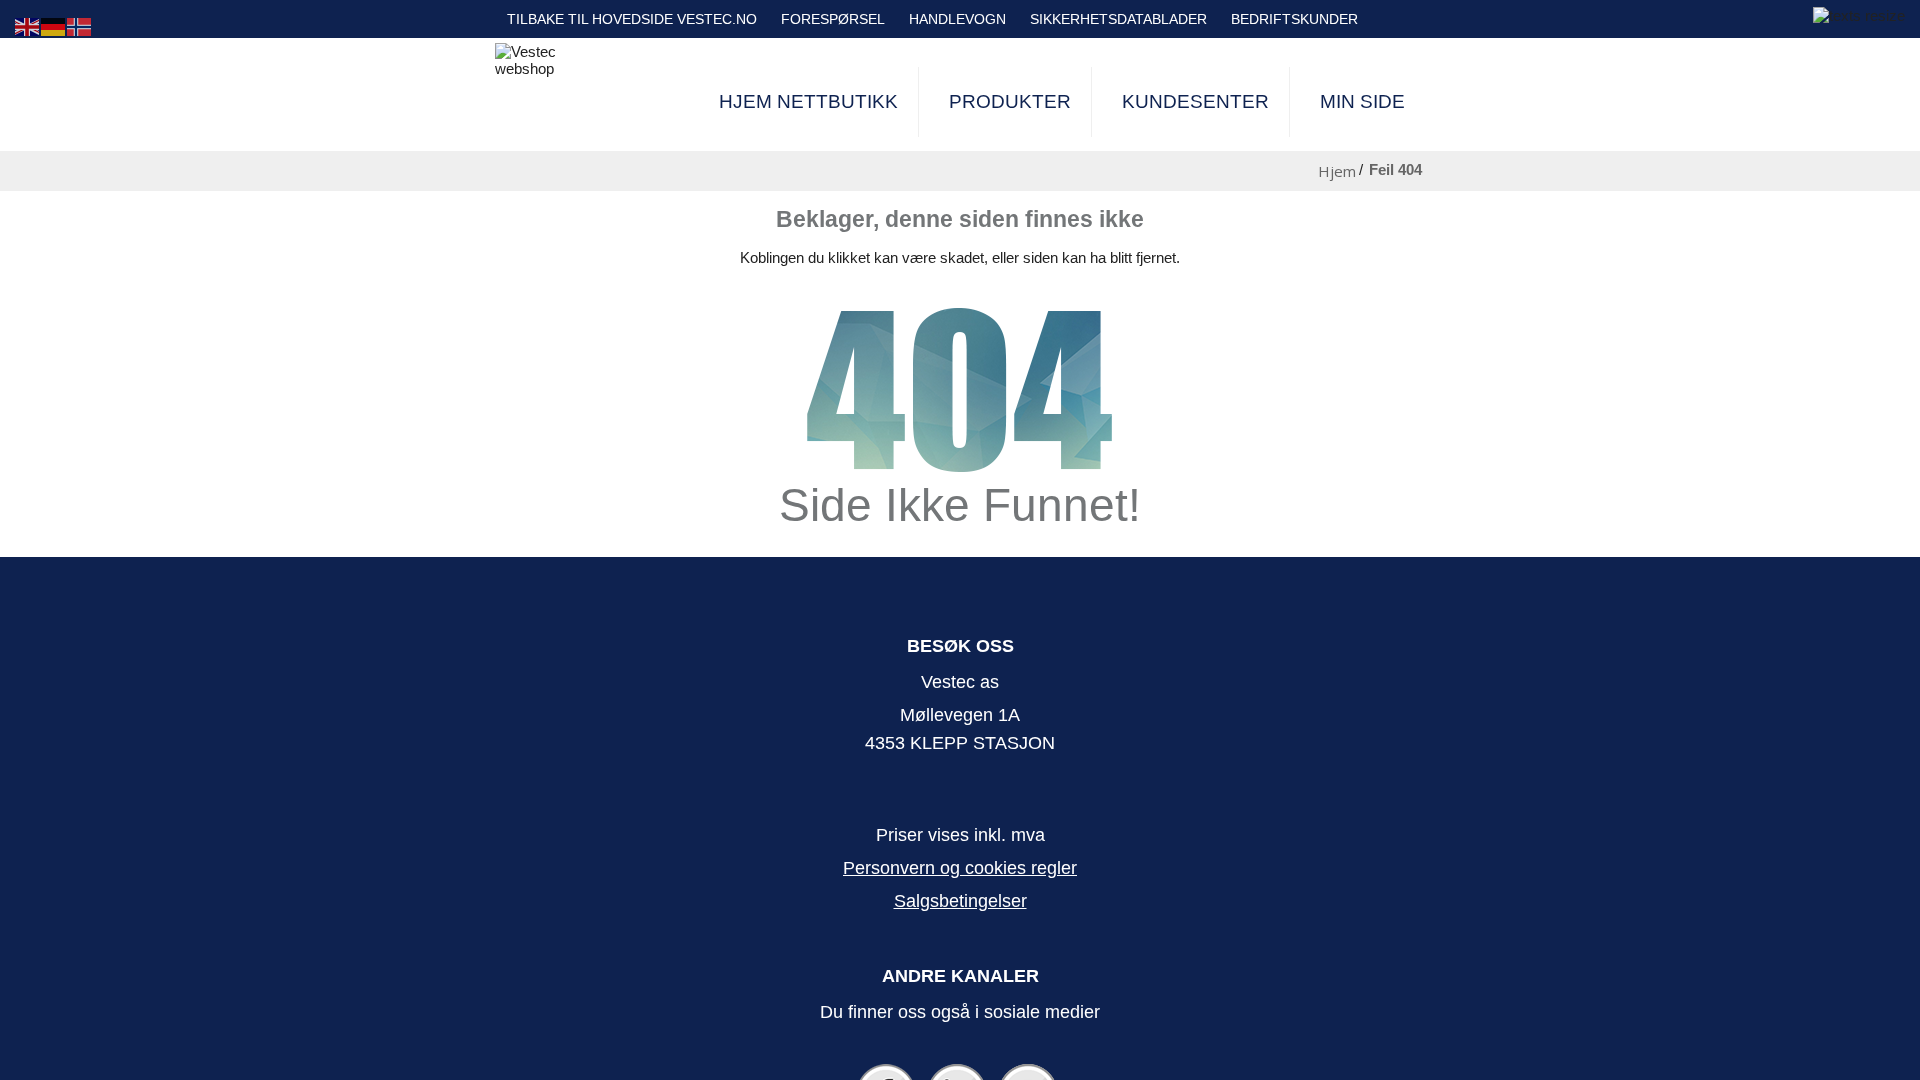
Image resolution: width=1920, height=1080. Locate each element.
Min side (1362, 101)
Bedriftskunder (1294, 19)
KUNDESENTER (1195, 101)
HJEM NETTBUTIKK (808, 101)
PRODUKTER (1010, 101)
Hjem (1337, 171)
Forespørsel (833, 19)
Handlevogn (957, 19)
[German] (54, 25)
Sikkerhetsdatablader (1118, 19)
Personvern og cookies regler (960, 868)
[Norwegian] (80, 25)
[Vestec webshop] (545, 60)
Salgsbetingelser (960, 901)
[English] (28, 25)
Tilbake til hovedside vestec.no (632, 19)
